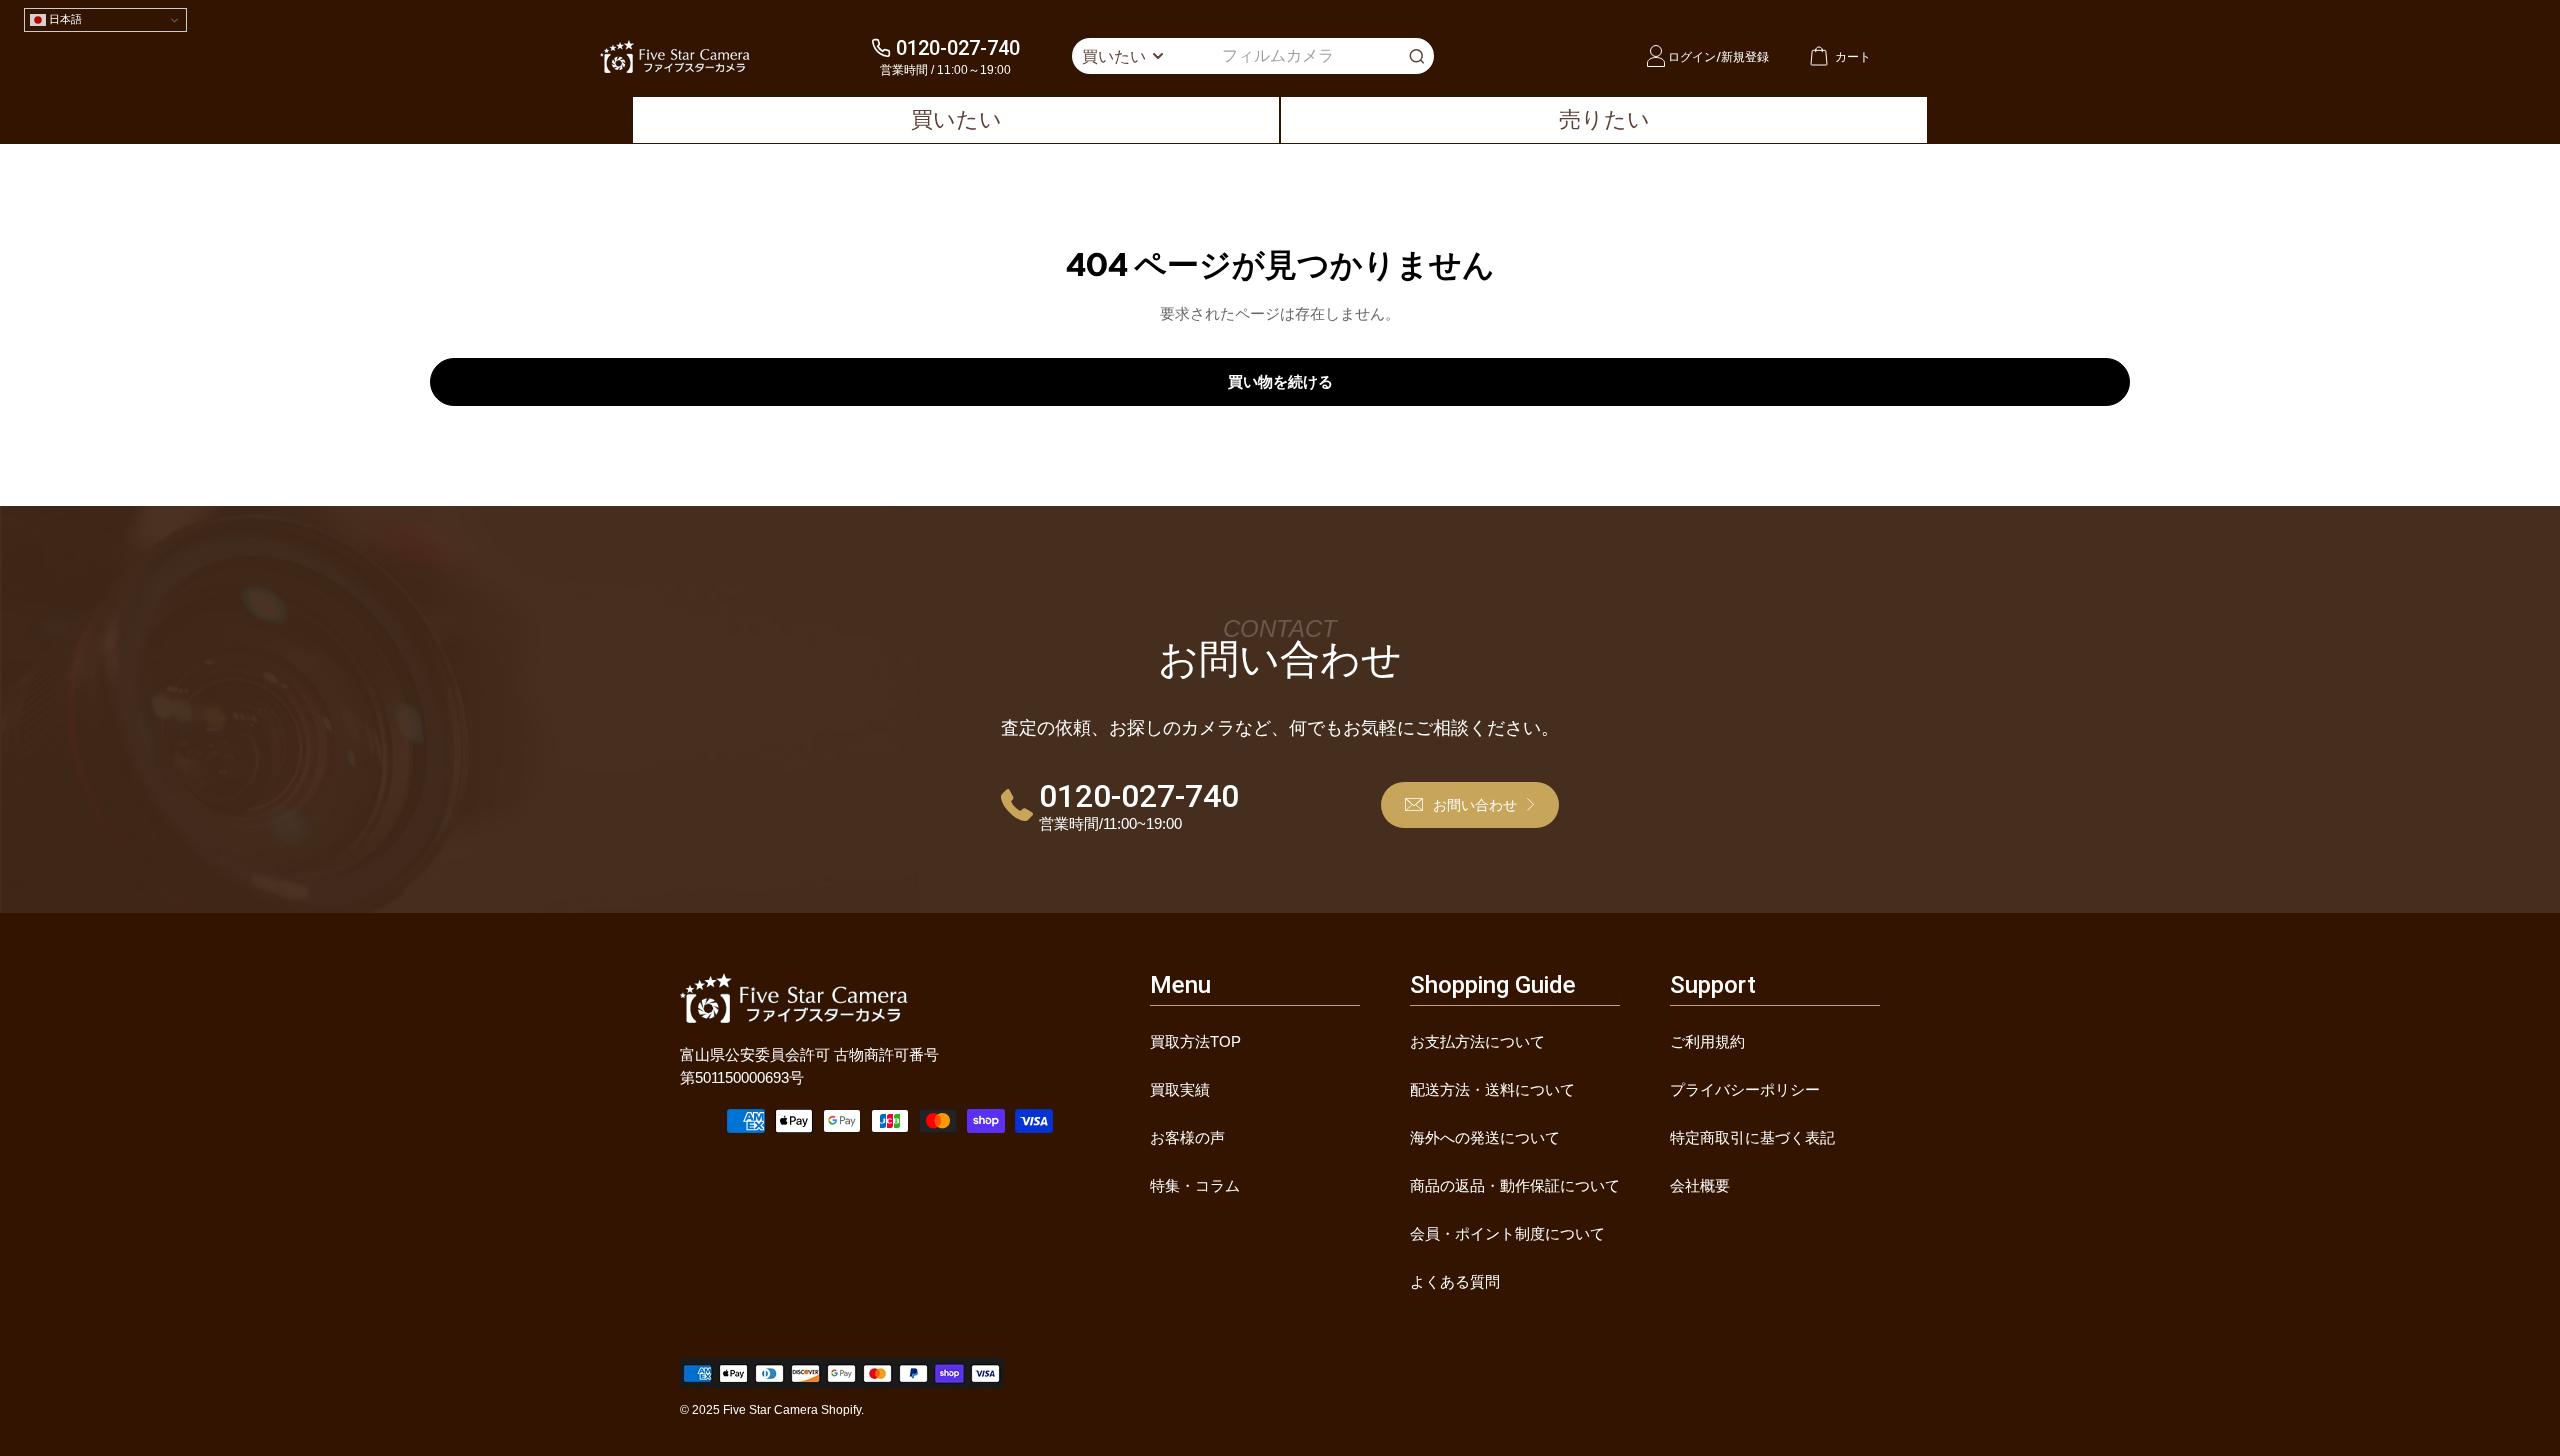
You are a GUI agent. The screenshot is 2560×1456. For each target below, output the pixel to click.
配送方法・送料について (1492, 1089)
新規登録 (1745, 56)
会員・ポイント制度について (1507, 1233)
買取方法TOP (1195, 1041)
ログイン (1692, 56)
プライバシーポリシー (1745, 1089)
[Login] (1656, 56)
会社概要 (1700, 1185)
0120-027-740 (958, 48)
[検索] (1417, 56)
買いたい (956, 119)
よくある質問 (1455, 1281)
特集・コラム (1195, 1185)
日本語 (64, 19)
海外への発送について (1485, 1137)
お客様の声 (1187, 1137)
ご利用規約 (1707, 1041)
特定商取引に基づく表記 (1752, 1137)
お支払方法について (1477, 1041)
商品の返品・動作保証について (1515, 1185)
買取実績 (1180, 1089)
